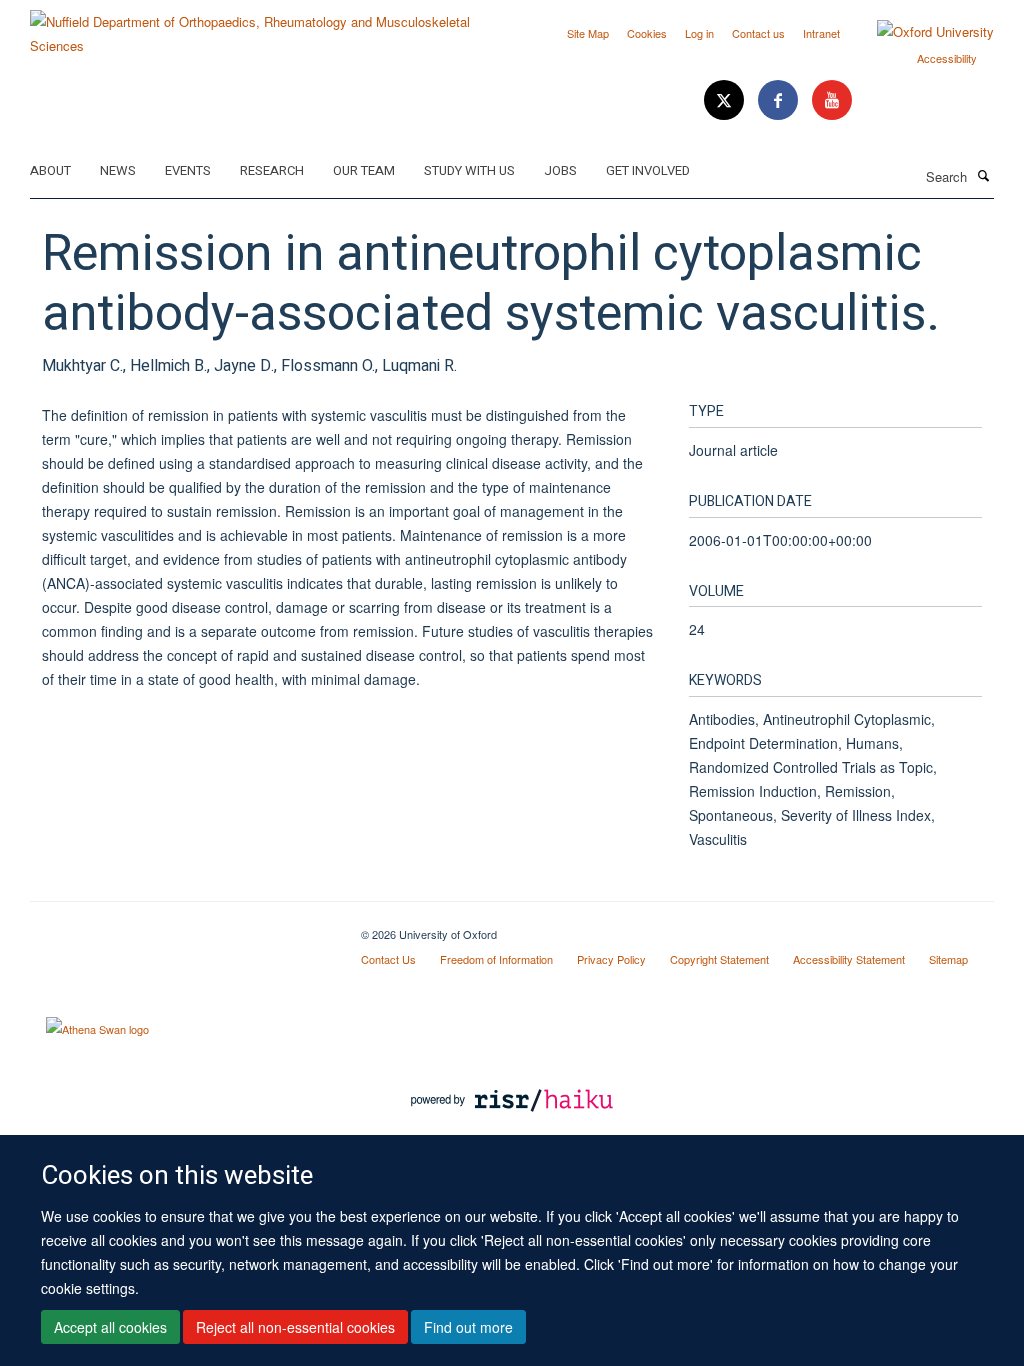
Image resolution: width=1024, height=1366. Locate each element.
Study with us (469, 170)
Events (188, 170)
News (118, 170)
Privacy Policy (611, 959)
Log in (699, 33)
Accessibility (947, 58)
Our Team (364, 170)
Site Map (588, 33)
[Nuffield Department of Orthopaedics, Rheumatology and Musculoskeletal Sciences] (263, 26)
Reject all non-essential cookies (295, 1327)
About (50, 170)
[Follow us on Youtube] (832, 100)
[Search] (983, 175)
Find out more (468, 1327)
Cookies (647, 33)
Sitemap (948, 959)
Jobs (560, 170)
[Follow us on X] (726, 100)
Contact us (758, 33)
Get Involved (648, 170)
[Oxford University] (920, 32)
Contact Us (388, 959)
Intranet (821, 33)
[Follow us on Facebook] (780, 100)
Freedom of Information (496, 959)
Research (272, 170)
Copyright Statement (719, 959)
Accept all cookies (110, 1327)
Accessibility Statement (849, 959)
